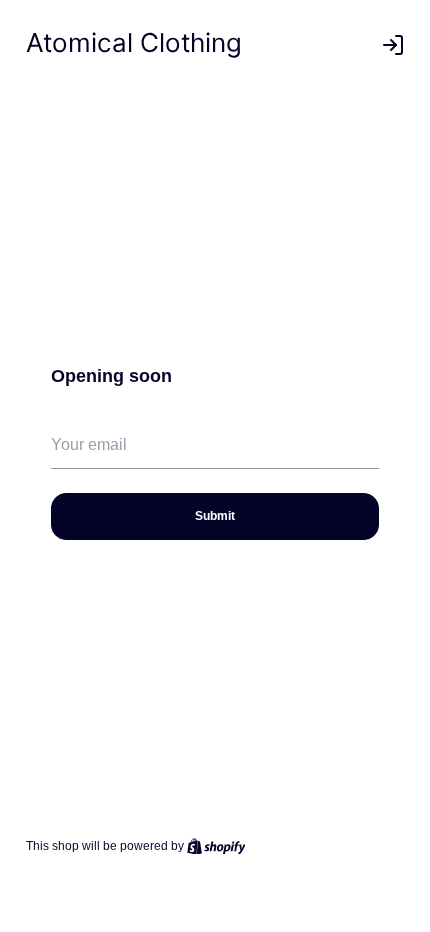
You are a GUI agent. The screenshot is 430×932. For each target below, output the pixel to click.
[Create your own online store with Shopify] (216, 846)
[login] (393, 45)
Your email (80, 478)
